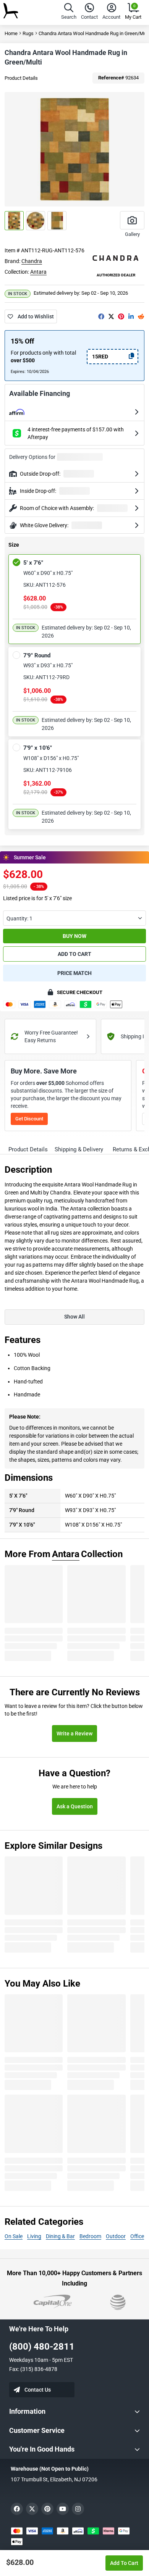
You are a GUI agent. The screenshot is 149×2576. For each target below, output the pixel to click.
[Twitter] (111, 316)
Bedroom (90, 2236)
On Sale (14, 2236)
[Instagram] (78, 2509)
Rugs (28, 33)
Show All (74, 1317)
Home (11, 33)
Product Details (21, 78)
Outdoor (116, 2236)
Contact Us (38, 2390)
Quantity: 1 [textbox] (19, 918)
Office (137, 2236)
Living (34, 2236)
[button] (69, 12)
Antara (38, 272)
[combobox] (74, 918)
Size (14, 545)
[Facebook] (101, 316)
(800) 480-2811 (42, 2347)
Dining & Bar (60, 2236)
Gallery (132, 234)
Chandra (32, 261)
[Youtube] (63, 2509)
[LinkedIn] (131, 316)
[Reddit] (141, 316)
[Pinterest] (121, 316)
